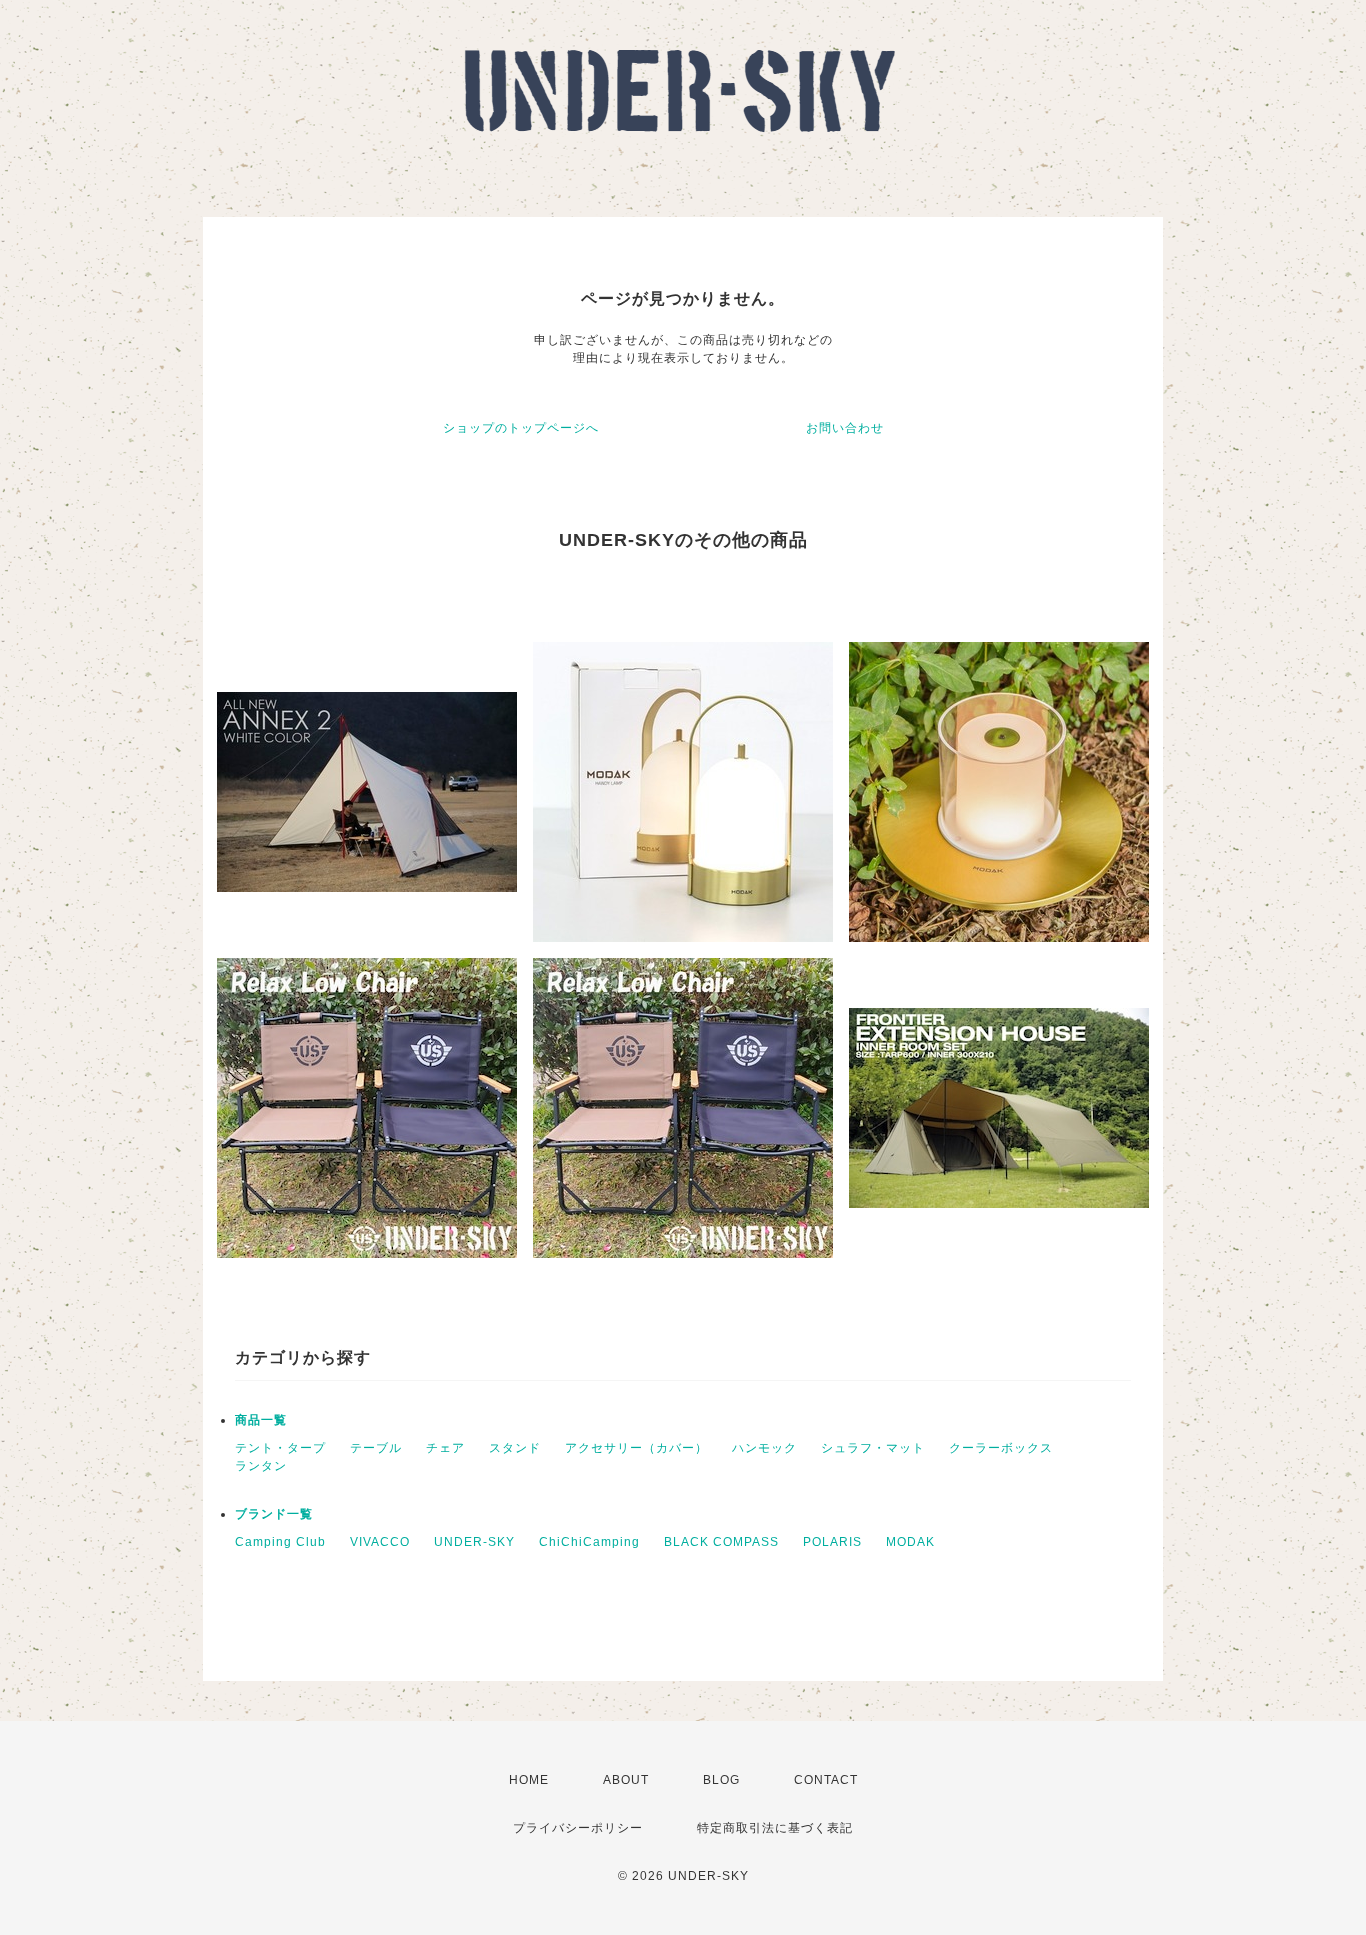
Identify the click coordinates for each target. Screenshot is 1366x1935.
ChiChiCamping (589, 1542)
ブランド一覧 (274, 1514)
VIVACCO (380, 1542)
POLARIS (832, 1542)
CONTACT (826, 1780)
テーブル (376, 1448)
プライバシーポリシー (578, 1828)
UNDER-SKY (474, 1542)
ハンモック (764, 1448)
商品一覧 (261, 1420)
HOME (529, 1780)
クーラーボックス (1001, 1448)
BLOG (721, 1780)
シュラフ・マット (873, 1448)
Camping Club (280, 1542)
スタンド (515, 1448)
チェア (445, 1448)
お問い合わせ (845, 428)
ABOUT (626, 1780)
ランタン (261, 1466)
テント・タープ (280, 1448)
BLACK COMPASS (721, 1542)
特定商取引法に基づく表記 (775, 1828)
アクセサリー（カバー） (636, 1448)
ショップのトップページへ (521, 428)
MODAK (910, 1542)
